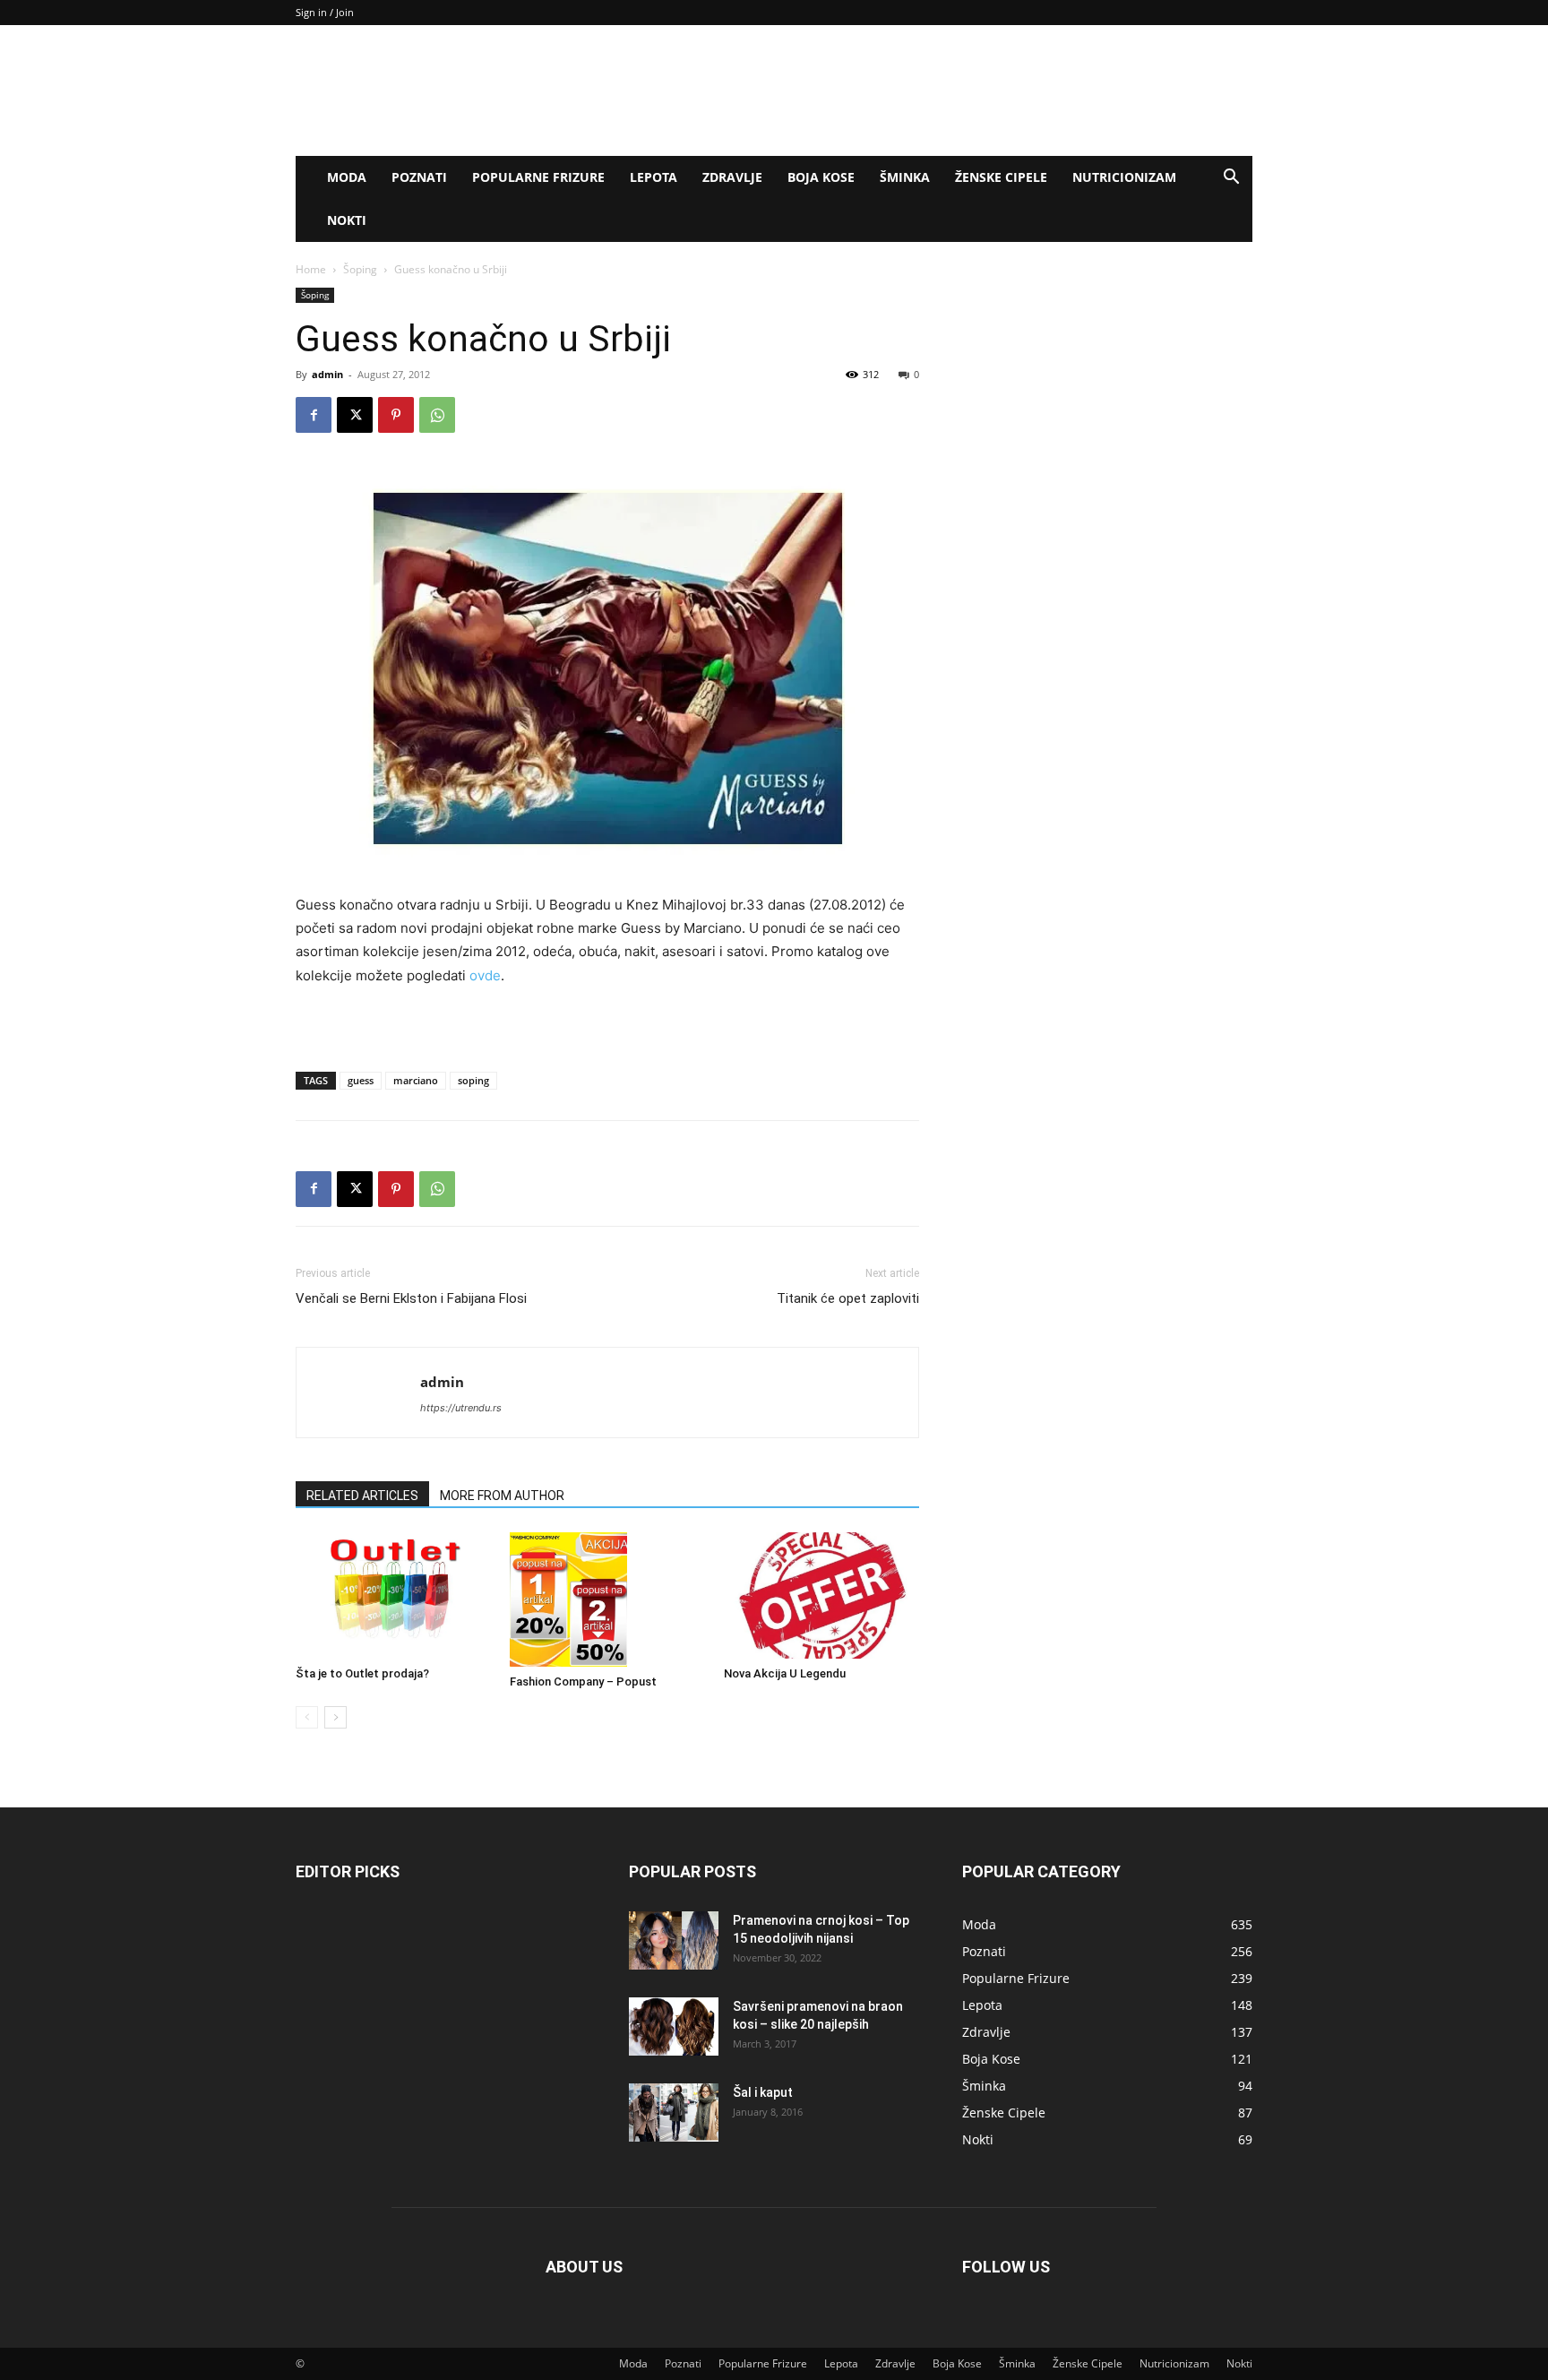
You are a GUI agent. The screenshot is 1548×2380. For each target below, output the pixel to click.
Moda (347, 177)
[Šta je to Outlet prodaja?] (393, 1595)
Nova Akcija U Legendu (785, 1673)
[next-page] (335, 1717)
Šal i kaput (763, 2092)
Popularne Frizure (538, 177)
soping (473, 1080)
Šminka (905, 177)
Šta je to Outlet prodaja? (362, 1673)
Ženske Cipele (1001, 177)
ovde (485, 975)
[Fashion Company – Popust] (607, 1600)
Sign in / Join (325, 12)
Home (311, 269)
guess (361, 1080)
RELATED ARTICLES (362, 1496)
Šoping (360, 269)
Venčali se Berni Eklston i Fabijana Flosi (411, 1298)
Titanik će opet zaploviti (848, 1298)
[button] (1231, 179)
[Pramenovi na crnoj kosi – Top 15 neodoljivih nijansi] (674, 1940)
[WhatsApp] (437, 415)
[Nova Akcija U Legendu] (821, 1595)
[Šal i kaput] (674, 2113)
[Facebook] (314, 415)
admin (327, 374)
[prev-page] (307, 1717)
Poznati (419, 177)
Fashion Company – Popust (583, 1682)
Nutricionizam (1124, 177)
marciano (416, 1080)
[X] (355, 415)
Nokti (347, 220)
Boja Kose (821, 177)
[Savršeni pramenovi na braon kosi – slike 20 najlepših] (674, 2026)
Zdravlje (732, 177)
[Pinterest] (396, 415)
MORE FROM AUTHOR (502, 1496)
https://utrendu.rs (461, 1408)
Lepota (654, 177)
